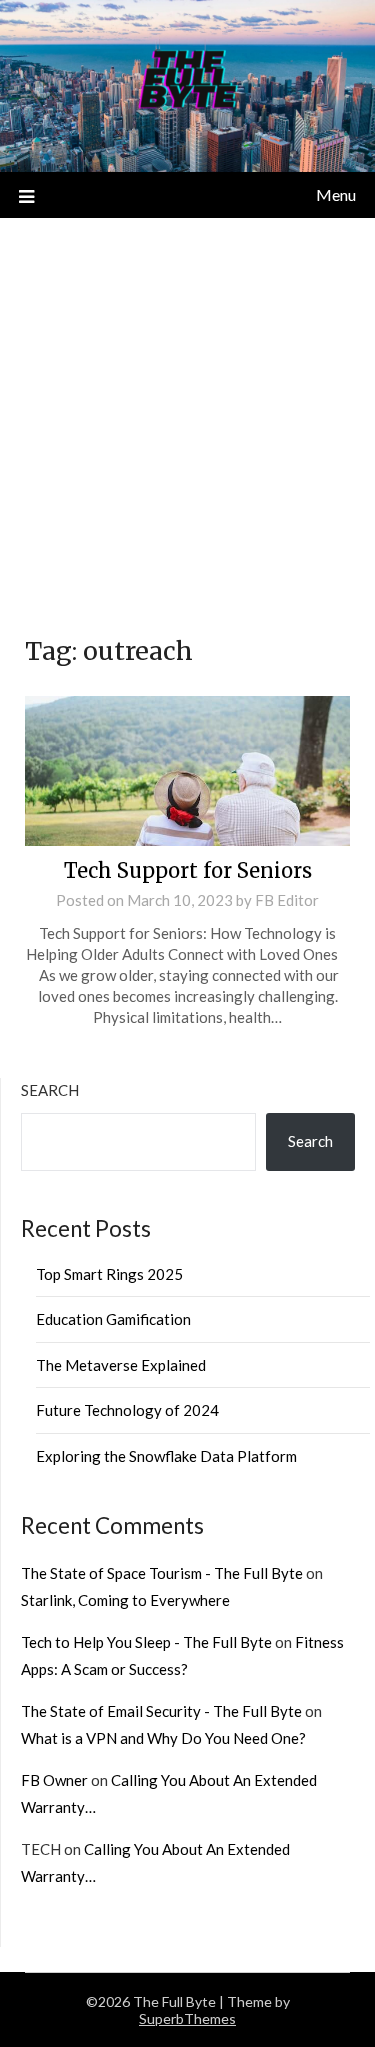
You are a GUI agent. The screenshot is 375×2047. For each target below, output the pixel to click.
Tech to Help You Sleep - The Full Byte (146, 1642)
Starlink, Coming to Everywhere (125, 1600)
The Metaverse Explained (121, 1365)
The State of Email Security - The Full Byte (161, 1711)
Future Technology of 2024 (127, 1410)
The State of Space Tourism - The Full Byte (162, 1573)
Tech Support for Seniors (188, 870)
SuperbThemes (187, 2018)
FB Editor (287, 900)
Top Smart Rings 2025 (109, 1274)
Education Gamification (113, 1319)
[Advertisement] (187, 415)
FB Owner (54, 1780)
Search (50, 1090)
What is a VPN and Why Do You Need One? (163, 1738)
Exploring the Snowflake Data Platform (166, 1456)
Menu (336, 194)
